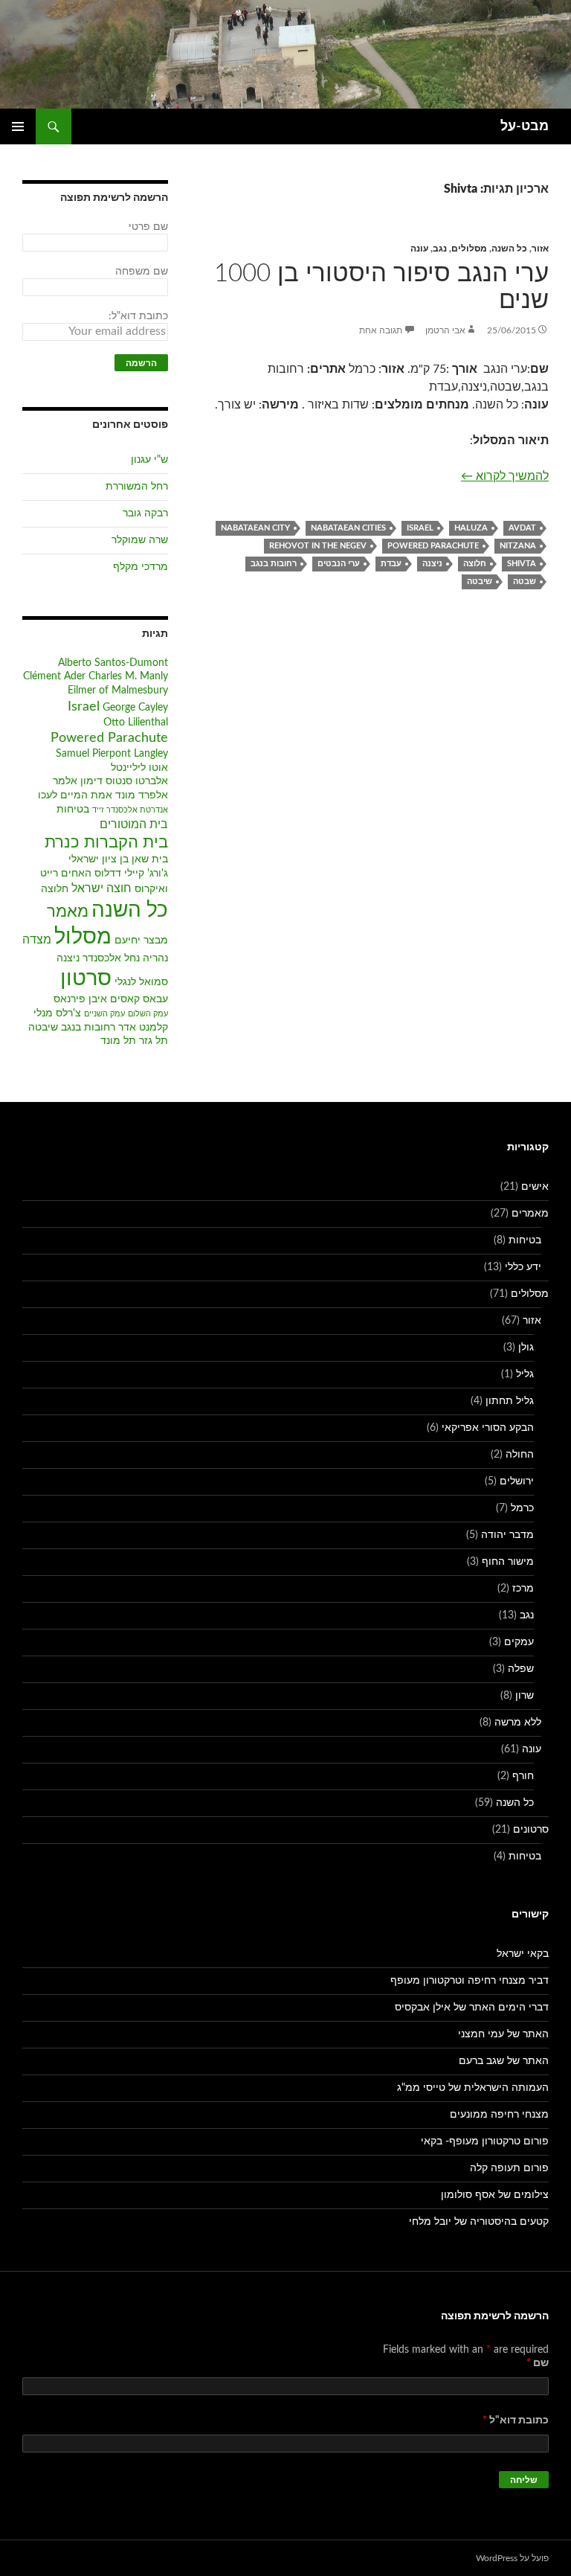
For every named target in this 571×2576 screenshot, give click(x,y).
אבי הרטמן (445, 330)
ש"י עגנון (149, 460)
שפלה (521, 1669)
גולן (526, 1348)
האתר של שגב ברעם (504, 2061)
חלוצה (475, 564)
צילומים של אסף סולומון (495, 2195)
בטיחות (73, 810)
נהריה (155, 958)
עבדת (391, 564)
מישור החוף (508, 1562)
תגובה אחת (381, 330)
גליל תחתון (510, 1401)
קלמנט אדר (143, 1028)
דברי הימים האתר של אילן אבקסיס (472, 2008)
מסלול (83, 937)
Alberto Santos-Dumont (113, 663)
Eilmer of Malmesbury (118, 691)
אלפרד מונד (142, 795)
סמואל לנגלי (141, 982)
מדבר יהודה (507, 1535)
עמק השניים (104, 1014)
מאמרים (530, 1214)
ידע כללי (523, 1267)
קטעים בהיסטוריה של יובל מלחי (479, 2222)
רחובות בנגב (274, 564)
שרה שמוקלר (140, 540)
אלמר (65, 781)
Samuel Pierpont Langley (112, 754)
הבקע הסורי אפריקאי (488, 1428)
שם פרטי (148, 227)
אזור (540, 249)
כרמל (522, 1508)
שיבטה (480, 581)
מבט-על (525, 126)
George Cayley (135, 708)
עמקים (519, 1642)
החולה (520, 1455)
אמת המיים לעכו (75, 795)
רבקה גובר (145, 513)
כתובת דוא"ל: (138, 316)
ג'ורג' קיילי (146, 874)
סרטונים (531, 1830)
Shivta (522, 564)
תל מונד (118, 1041)
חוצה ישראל (101, 888)
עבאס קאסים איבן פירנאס (111, 999)
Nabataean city (255, 528)
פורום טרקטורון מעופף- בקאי (485, 2141)
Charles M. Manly (128, 676)
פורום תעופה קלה (509, 2168)
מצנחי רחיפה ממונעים (499, 2115)
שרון (525, 1696)
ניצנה (432, 564)
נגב (440, 249)
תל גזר (154, 1041)
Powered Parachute (433, 546)
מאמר (68, 912)
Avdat (522, 528)
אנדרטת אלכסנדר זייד (130, 810)
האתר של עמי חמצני (503, 2034)
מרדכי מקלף (141, 567)
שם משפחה (142, 272)
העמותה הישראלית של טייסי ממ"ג (473, 2088)
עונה (419, 249)
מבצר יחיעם (141, 941)
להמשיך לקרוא (505, 476)
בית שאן (150, 859)
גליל (525, 1374)
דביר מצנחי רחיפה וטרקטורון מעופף (470, 1981)
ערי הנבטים (339, 564)
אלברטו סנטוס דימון (124, 781)
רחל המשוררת (137, 487)
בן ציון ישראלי (99, 859)
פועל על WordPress (512, 2558)
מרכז (523, 1589)
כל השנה (509, 249)
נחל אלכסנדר (111, 958)
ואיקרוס (151, 889)
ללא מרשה (518, 1723)
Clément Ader (54, 676)
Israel (420, 528)
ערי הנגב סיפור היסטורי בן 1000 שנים (381, 287)
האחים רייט (66, 874)
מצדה (37, 940)
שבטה (525, 581)
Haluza (471, 528)
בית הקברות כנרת (106, 843)
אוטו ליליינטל (139, 768)
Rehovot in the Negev (318, 546)
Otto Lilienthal (136, 723)
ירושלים (517, 1481)
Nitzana (518, 546)
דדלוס (108, 874)
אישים (535, 1187)
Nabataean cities (348, 528)
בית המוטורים (134, 824)
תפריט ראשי (18, 126)
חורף (523, 1776)
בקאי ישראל (523, 1954)
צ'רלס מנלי (57, 1013)
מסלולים (469, 249)
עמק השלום (148, 1014)
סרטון (86, 979)
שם (538, 2363)
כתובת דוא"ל (516, 2420)
